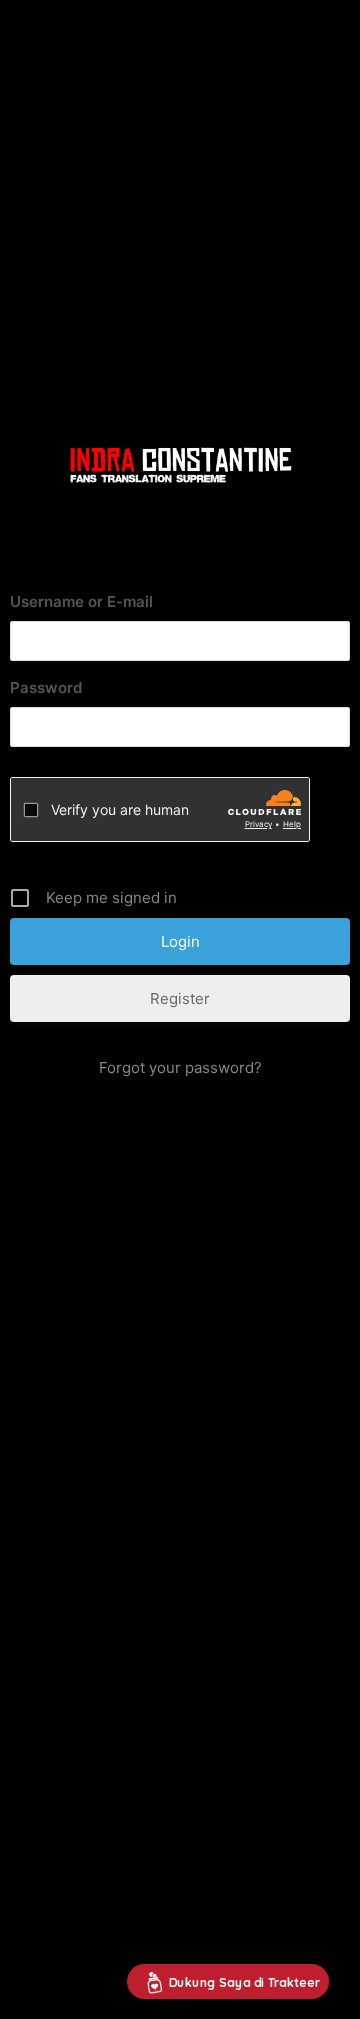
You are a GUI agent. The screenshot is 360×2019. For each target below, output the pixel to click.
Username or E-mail (81, 601)
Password (46, 687)
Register (180, 998)
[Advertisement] (180, 188)
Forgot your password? (180, 1067)
